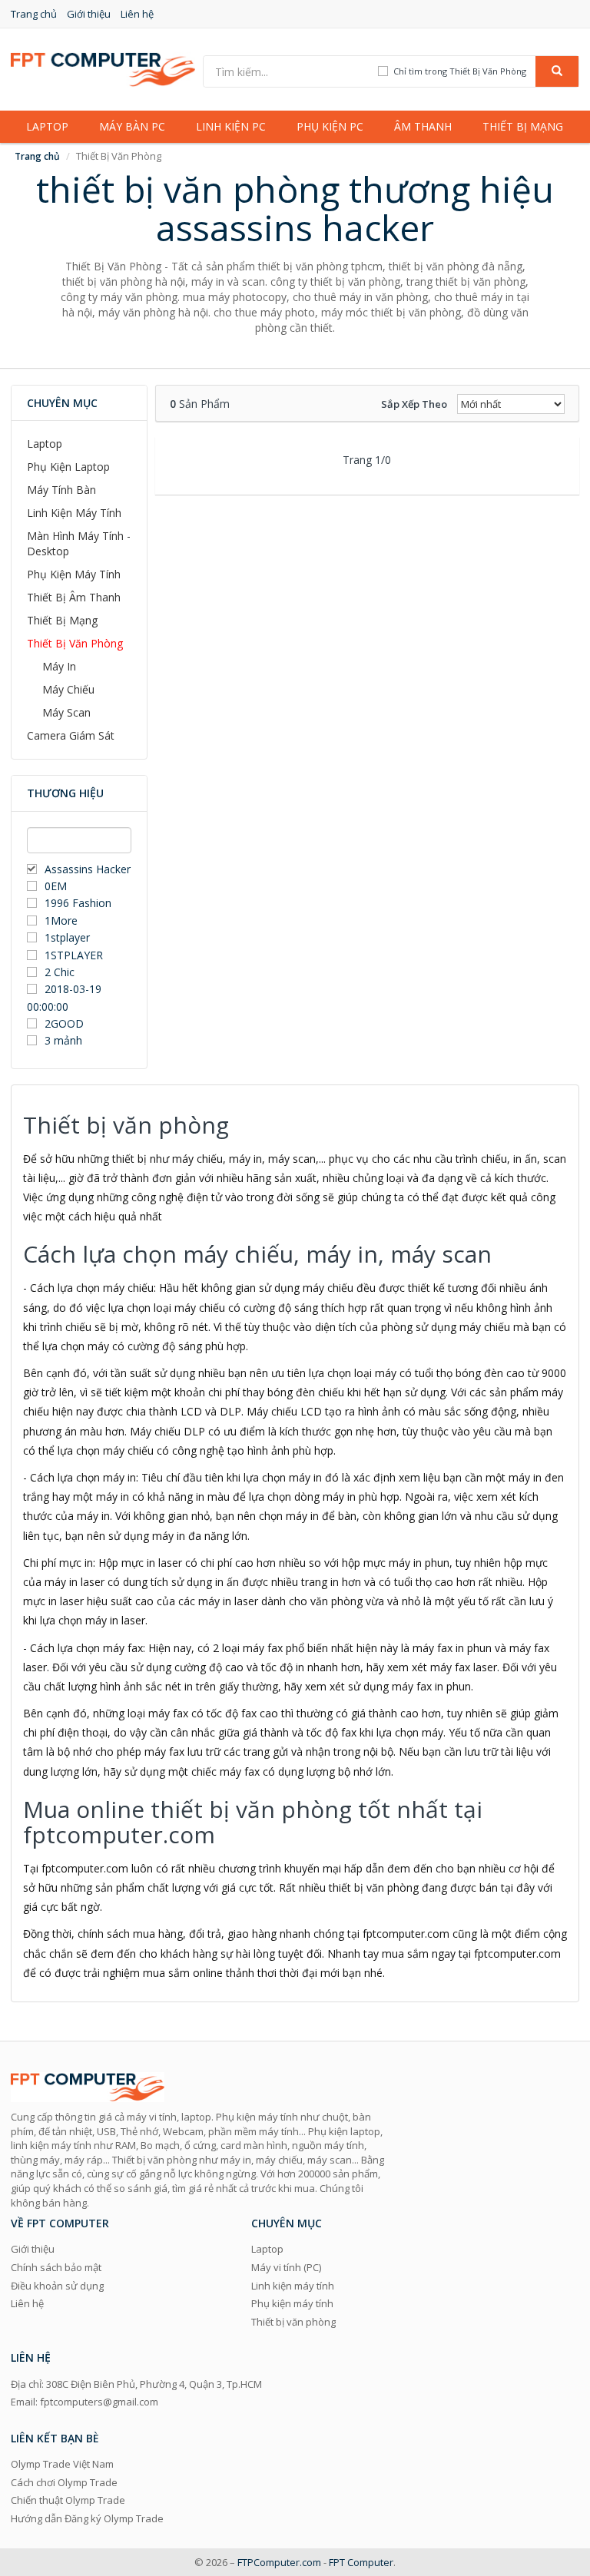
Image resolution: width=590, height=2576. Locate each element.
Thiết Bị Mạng (62, 620)
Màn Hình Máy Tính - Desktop (79, 543)
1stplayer (67, 937)
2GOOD (64, 1023)
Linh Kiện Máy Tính (74, 513)
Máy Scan (66, 712)
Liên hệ (137, 14)
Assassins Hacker (88, 869)
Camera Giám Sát (71, 735)
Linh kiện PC (231, 126)
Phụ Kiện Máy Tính (74, 574)
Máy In (59, 666)
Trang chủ (34, 14)
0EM (56, 886)
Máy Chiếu (68, 689)
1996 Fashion (78, 903)
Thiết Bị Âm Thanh (74, 597)
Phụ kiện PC (330, 126)
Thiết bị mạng (523, 126)
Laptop (47, 126)
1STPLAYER (75, 955)
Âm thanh (423, 126)
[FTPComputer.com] (103, 68)
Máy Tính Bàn (61, 490)
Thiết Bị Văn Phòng (75, 643)
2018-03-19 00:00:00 (64, 997)
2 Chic (60, 972)
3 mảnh (63, 1040)
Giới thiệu (89, 14)
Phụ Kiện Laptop (68, 467)
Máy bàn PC (132, 126)
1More (61, 920)
